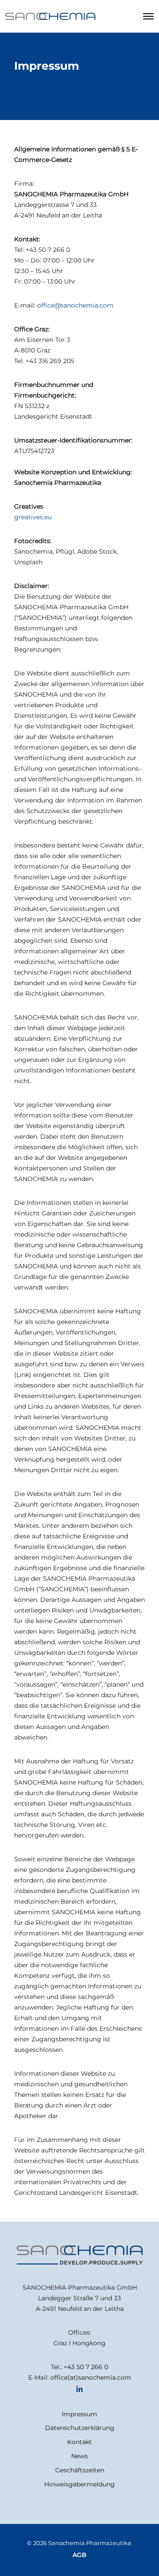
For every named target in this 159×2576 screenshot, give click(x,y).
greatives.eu (33, 517)
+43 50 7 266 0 (86, 2367)
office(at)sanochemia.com (91, 2377)
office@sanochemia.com (75, 305)
